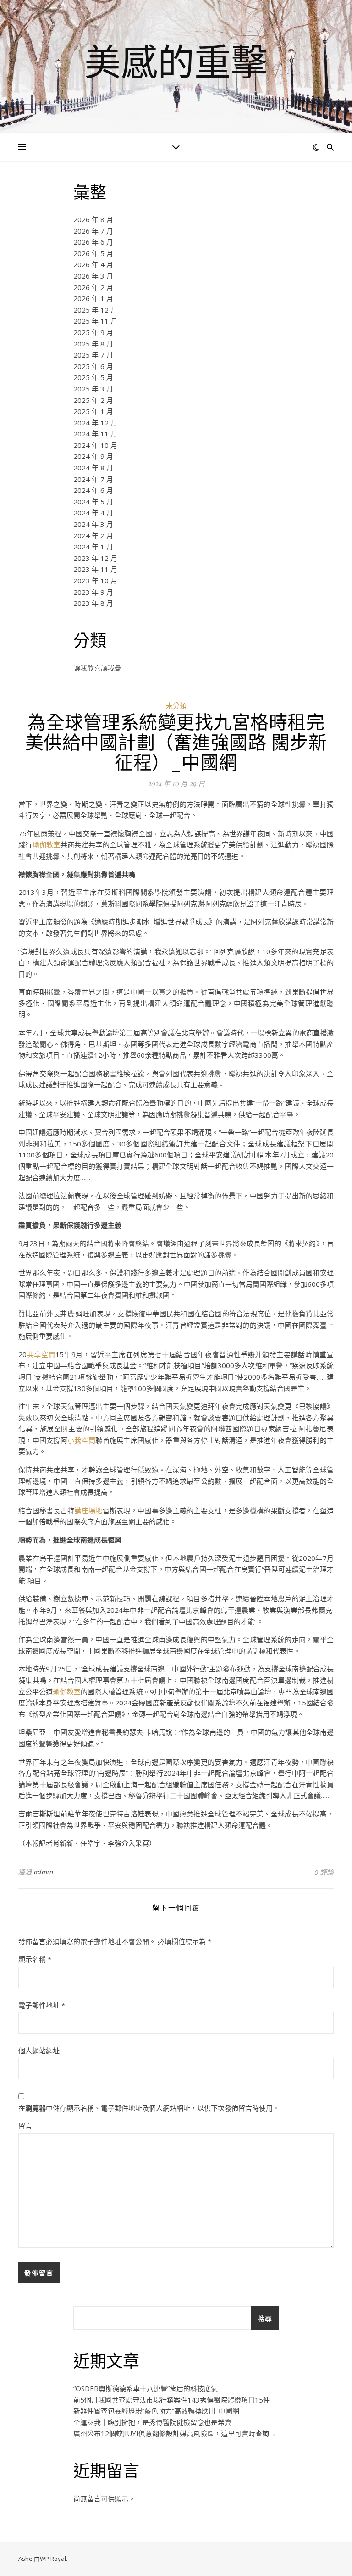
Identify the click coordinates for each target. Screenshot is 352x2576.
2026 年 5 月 (93, 253)
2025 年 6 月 (93, 366)
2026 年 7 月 (93, 231)
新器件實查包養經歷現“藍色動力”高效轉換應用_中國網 (156, 2411)
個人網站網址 (39, 2051)
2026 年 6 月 (93, 242)
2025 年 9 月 (93, 332)
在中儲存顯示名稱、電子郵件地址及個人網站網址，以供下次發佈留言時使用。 (149, 2108)
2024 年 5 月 (93, 502)
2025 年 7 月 (93, 355)
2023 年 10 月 (95, 581)
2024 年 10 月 (95, 445)
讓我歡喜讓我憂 (97, 668)
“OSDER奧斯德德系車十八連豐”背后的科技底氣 (146, 2388)
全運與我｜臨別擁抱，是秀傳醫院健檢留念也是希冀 (152, 2422)
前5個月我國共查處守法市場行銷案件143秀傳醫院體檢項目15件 (172, 2400)
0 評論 (324, 1872)
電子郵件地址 (42, 2005)
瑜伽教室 (47, 844)
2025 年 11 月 (95, 321)
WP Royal (53, 2559)
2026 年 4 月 (93, 264)
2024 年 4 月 (93, 513)
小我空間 (81, 1440)
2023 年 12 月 (95, 558)
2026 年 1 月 (93, 298)
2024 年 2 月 (93, 536)
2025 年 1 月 (93, 411)
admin (44, 1872)
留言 (25, 2126)
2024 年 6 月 (93, 490)
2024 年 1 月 (93, 547)
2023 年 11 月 (95, 569)
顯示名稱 (35, 1959)
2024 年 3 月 (93, 524)
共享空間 (41, 1354)
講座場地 (88, 1510)
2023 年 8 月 (93, 603)
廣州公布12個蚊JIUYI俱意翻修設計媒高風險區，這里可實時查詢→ (175, 2433)
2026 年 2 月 (93, 287)
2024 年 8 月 (93, 468)
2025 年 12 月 (95, 310)
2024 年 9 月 (93, 456)
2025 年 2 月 (93, 400)
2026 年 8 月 (93, 219)
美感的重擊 (176, 61)
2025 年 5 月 (93, 377)
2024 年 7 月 (93, 479)
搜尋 (265, 2319)
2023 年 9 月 (93, 592)
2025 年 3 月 (93, 389)
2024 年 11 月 (95, 434)
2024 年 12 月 (95, 423)
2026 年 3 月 (93, 276)
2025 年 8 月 (93, 344)
